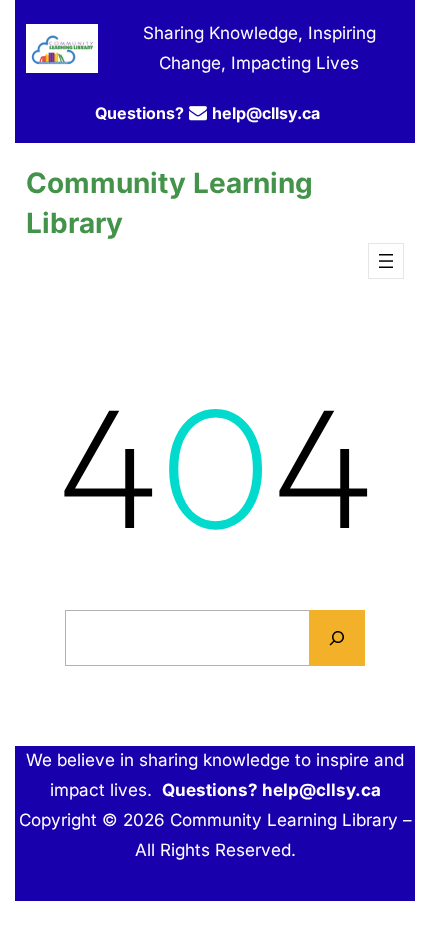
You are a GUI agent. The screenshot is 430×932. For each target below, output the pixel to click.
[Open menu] (386, 261)
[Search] (337, 638)
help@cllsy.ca (266, 113)
